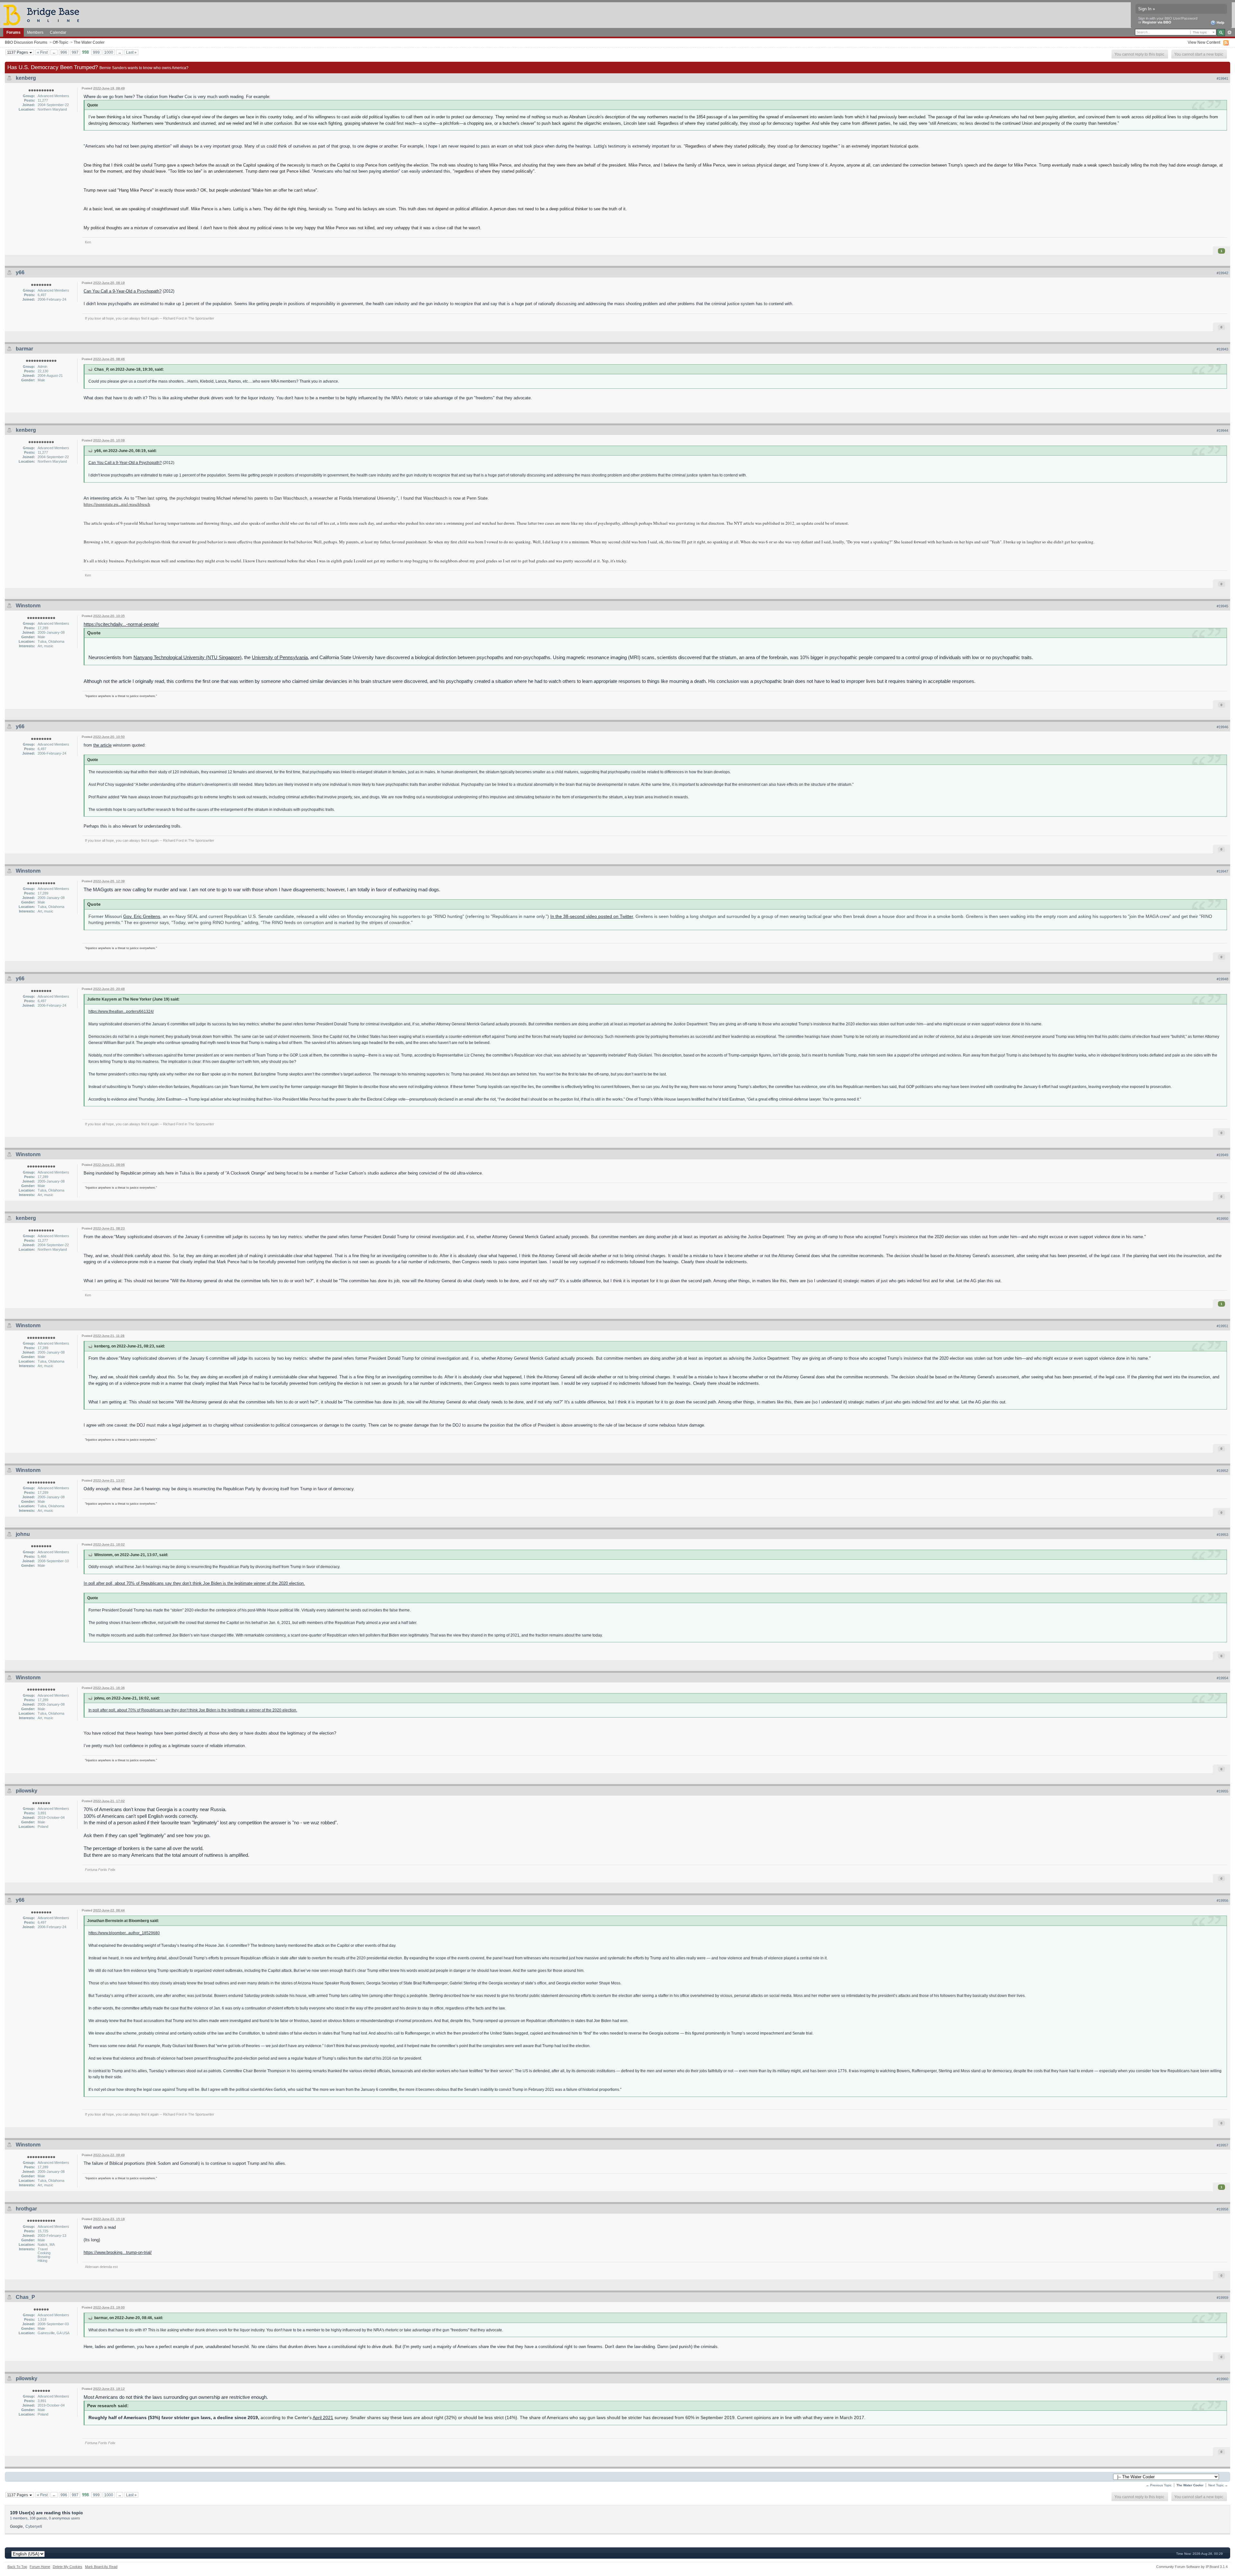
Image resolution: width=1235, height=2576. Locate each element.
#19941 (1222, 78)
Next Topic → (1218, 2485)
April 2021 (323, 2418)
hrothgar (26, 2209)
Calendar (58, 32)
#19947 (1222, 871)
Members (35, 32)
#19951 (1222, 1326)
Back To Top (17, 2567)
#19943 (1222, 349)
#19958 (1222, 2209)
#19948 (1222, 979)
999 (96, 52)
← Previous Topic (1159, 2485)
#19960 (1222, 2379)
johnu (23, 1534)
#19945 (1222, 606)
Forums (14, 32)
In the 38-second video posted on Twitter (592, 916)
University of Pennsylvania (280, 657)
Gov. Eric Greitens (142, 916)
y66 (20, 272)
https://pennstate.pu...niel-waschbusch (117, 504)
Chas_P (25, 2297)
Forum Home (40, 2567)
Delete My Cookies (68, 2567)
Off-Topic (60, 42)
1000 (109, 52)
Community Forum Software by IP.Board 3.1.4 (1192, 2567)
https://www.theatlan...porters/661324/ (121, 1011)
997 (75, 52)
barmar (24, 349)
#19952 (1222, 1471)
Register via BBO (1157, 22)
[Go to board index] (44, 15)
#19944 (1222, 431)
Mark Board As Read (101, 2567)
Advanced (1229, 32)
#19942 (1222, 273)
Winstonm (28, 606)
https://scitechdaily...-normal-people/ (121, 624)
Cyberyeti (34, 2526)
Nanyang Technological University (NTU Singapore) (188, 657)
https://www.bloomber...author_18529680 (124, 1933)
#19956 (1222, 1900)
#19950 (1222, 1219)
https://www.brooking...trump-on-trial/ (118, 2252)
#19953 (1222, 1535)
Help (1220, 23)
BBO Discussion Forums (26, 42)
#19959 (1222, 2298)
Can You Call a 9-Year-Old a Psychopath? (123, 291)
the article (102, 745)
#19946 (1222, 727)
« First (42, 52)
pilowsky (27, 1791)
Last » (131, 52)
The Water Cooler (89, 42)
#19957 (1222, 2145)
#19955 (1222, 1791)
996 (64, 52)
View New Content (1204, 42)
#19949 (1222, 1155)
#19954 (1222, 1678)
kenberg (26, 78)
